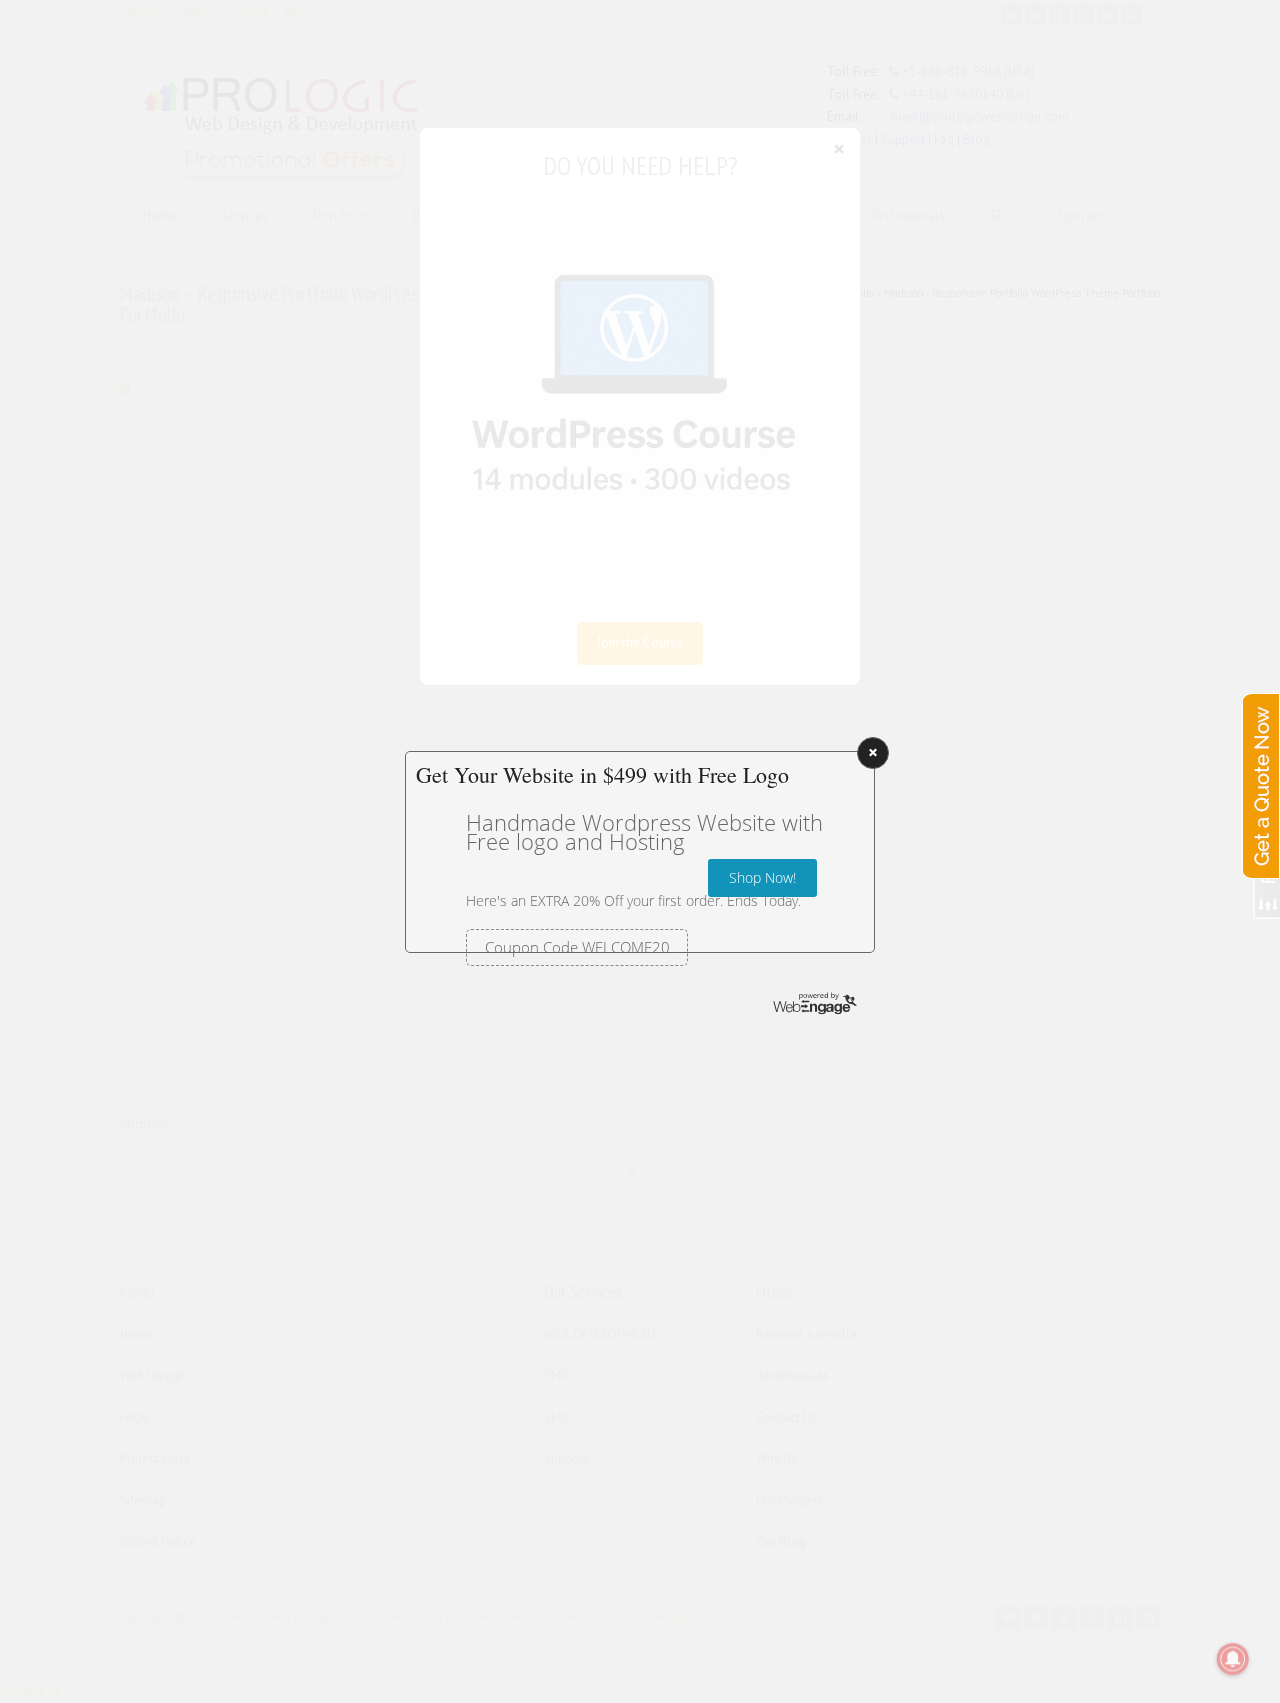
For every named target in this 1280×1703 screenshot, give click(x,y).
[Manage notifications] (1233, 1659)
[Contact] (1260, 766)
